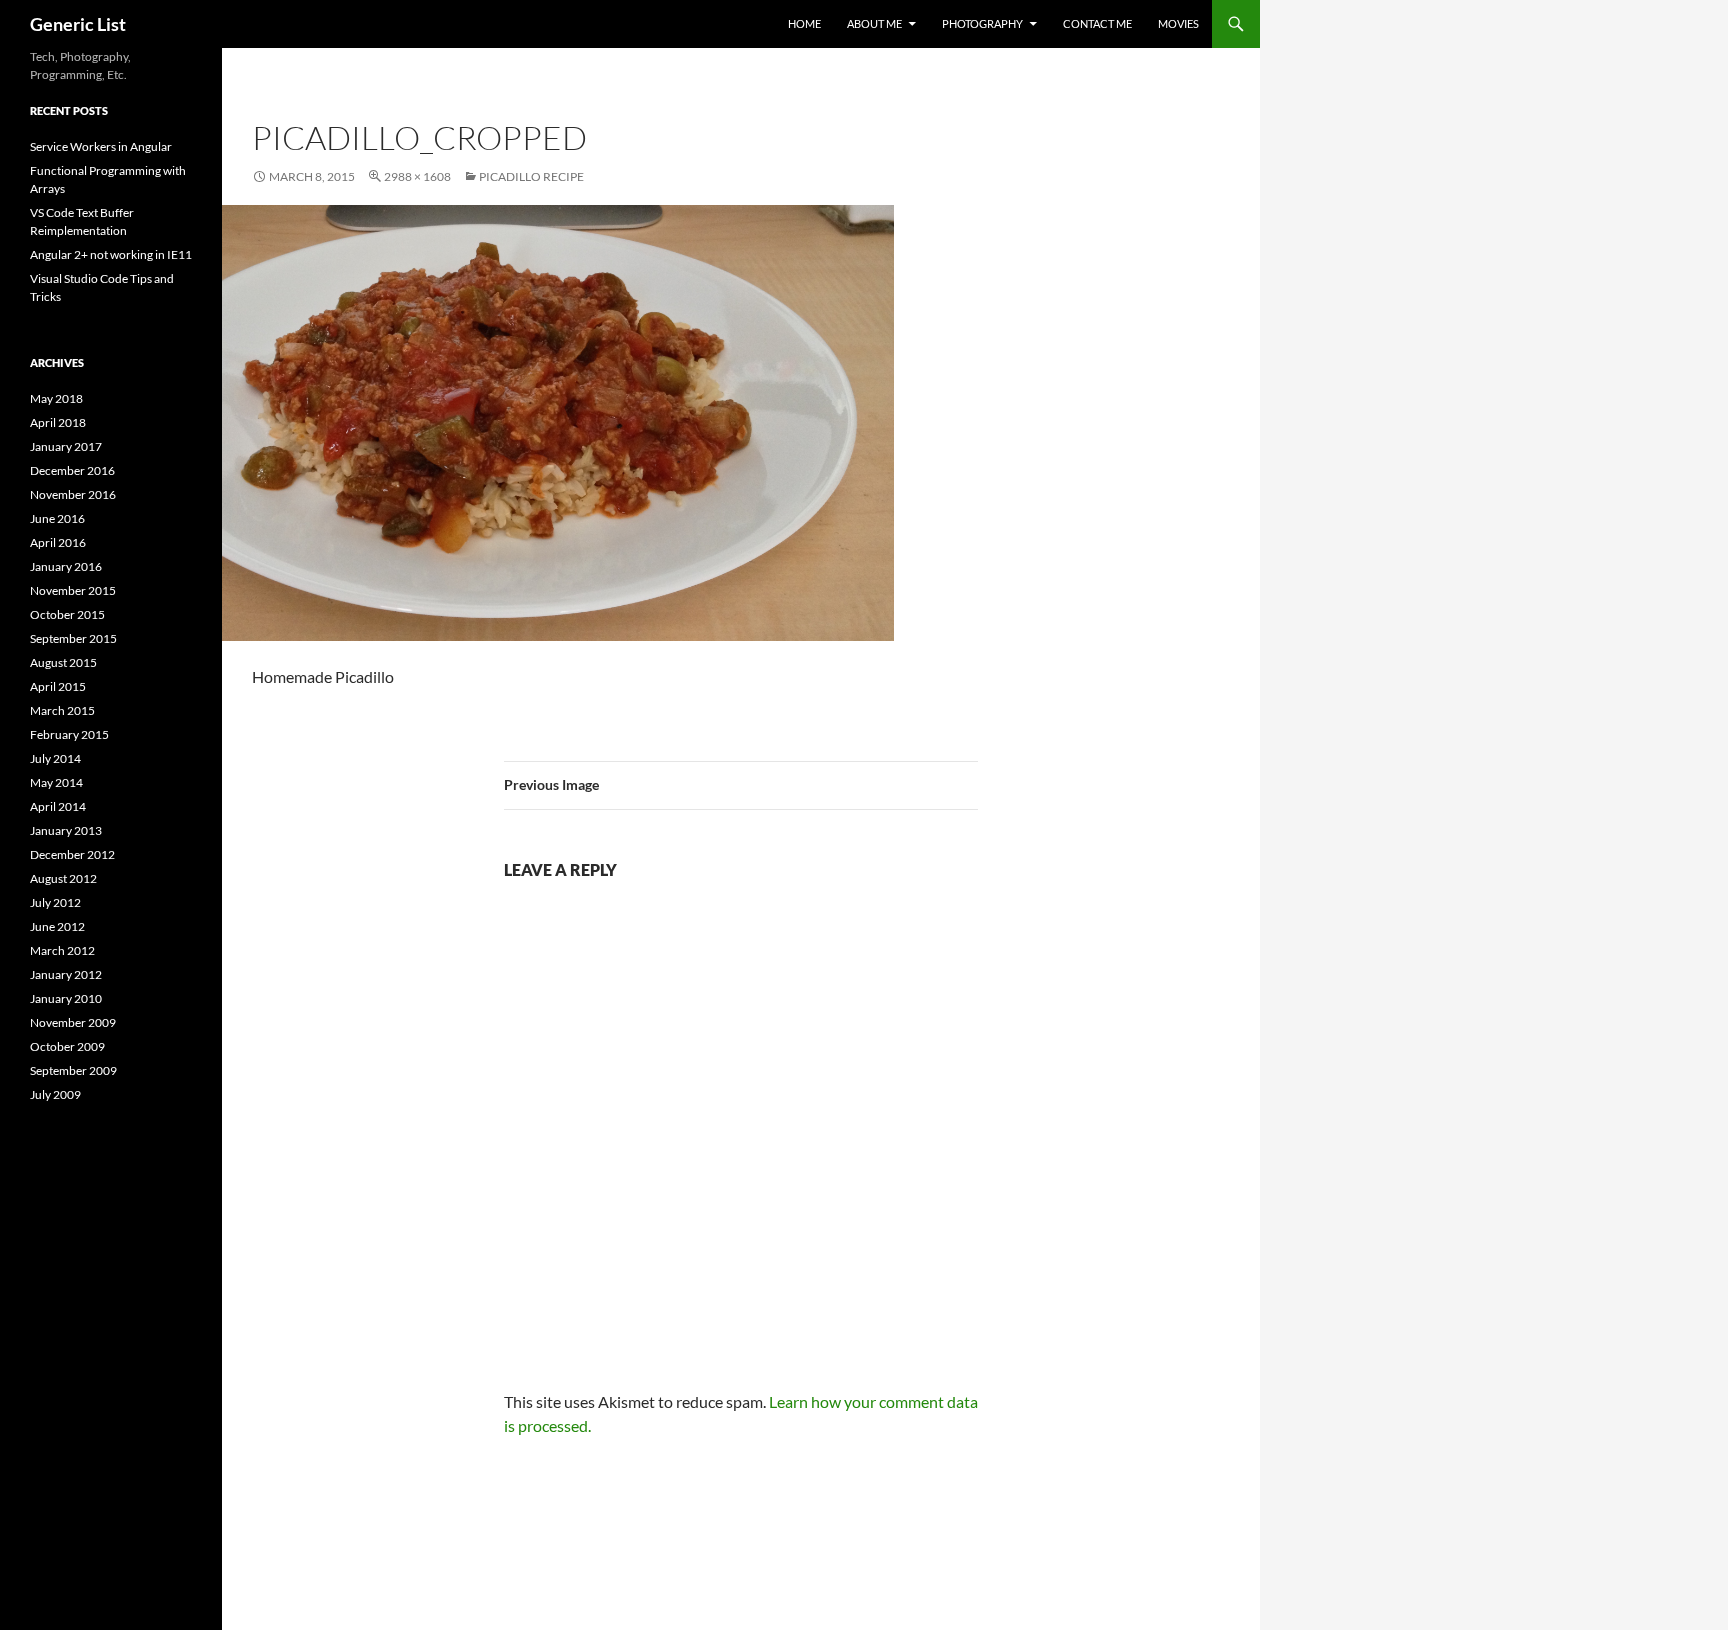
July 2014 (55, 758)
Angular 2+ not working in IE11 (111, 254)
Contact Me (1097, 23)
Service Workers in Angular (101, 146)
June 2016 (57, 518)
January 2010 (66, 998)
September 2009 (73, 1070)
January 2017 (66, 446)
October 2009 (67, 1046)
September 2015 (73, 638)
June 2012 (57, 926)
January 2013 (66, 830)
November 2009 (73, 1022)
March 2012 (62, 950)
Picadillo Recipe (531, 176)
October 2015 (67, 614)
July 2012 (55, 902)
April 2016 (58, 542)
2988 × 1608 (417, 176)
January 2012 (66, 974)
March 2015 (62, 710)
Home (804, 23)
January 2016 (66, 566)
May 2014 (56, 782)
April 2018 (58, 422)
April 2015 (58, 686)
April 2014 (58, 806)
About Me (874, 23)
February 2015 (69, 734)
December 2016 (72, 470)
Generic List (78, 24)
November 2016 (73, 494)
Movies (1178, 23)
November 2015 (73, 590)
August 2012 (63, 878)
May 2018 (56, 398)
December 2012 (72, 854)
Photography (982, 23)
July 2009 (55, 1094)
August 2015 (63, 662)
